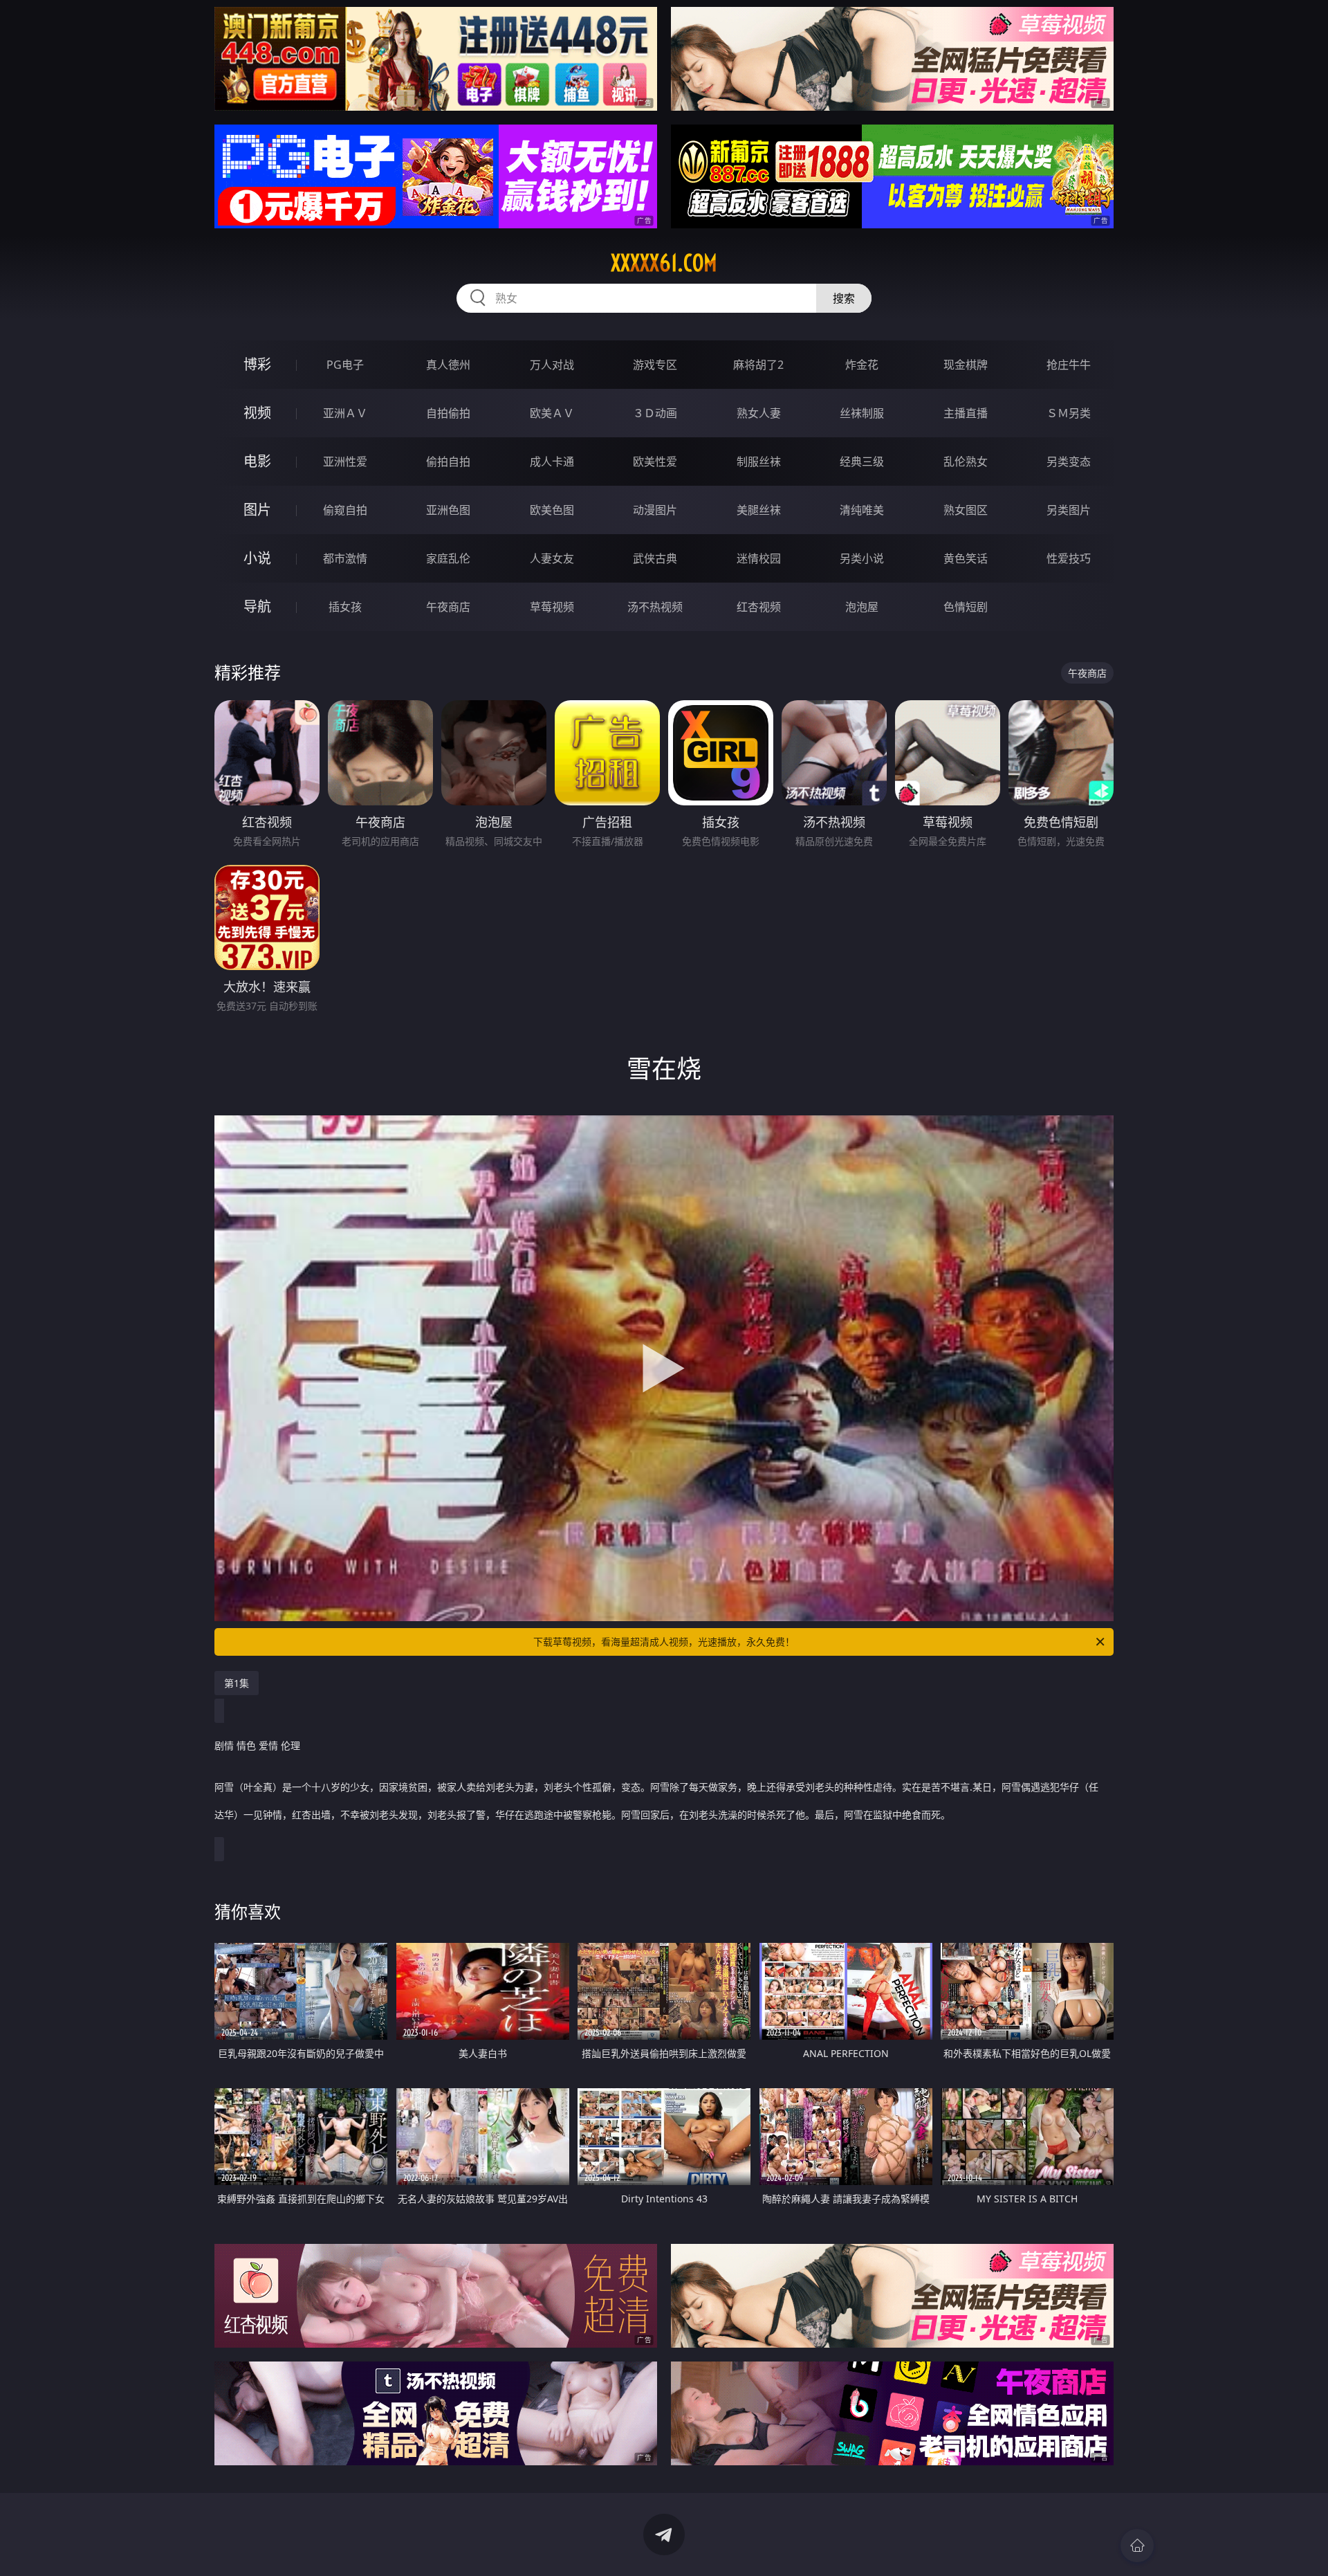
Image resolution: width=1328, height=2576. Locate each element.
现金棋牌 (966, 365)
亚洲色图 (448, 510)
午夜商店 (448, 607)
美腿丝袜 (759, 510)
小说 (257, 558)
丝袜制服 (862, 413)
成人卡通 (552, 462)
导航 (257, 606)
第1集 (237, 1683)
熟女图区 (966, 510)
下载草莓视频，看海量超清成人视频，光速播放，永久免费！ (664, 1642)
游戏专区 (655, 365)
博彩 (257, 364)
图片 (257, 510)
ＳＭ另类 (1069, 413)
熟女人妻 (759, 413)
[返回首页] (1137, 2546)
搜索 (844, 298)
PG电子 (345, 365)
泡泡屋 (862, 607)
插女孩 (345, 607)
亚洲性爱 (345, 462)
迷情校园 (759, 558)
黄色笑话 (966, 558)
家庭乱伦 (448, 558)
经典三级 (862, 462)
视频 (257, 413)
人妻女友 (552, 558)
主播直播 (966, 413)
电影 (257, 461)
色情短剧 (966, 607)
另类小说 (862, 558)
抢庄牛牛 (1069, 365)
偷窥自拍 (345, 510)
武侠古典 (655, 558)
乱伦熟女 (966, 462)
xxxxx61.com (664, 263)
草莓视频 (552, 607)
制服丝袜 (759, 462)
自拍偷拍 (448, 413)
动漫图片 (655, 510)
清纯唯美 (862, 510)
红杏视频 (759, 607)
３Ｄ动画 (655, 413)
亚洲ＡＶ (345, 413)
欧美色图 (552, 510)
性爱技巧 (1069, 558)
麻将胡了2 (758, 365)
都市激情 (345, 558)
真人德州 (448, 365)
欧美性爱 (655, 462)
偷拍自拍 (448, 462)
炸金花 (862, 365)
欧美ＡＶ (552, 413)
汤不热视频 (655, 607)
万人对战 (552, 365)
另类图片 (1069, 510)
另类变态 (1069, 462)
